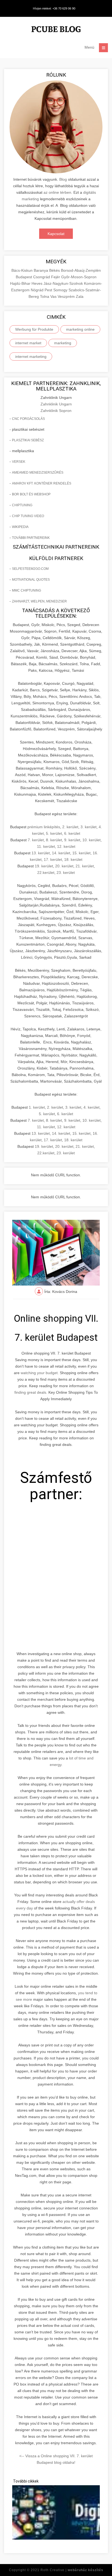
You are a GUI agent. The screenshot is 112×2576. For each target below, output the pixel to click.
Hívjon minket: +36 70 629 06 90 (54, 8)
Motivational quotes (31, 580)
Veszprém (67, 296)
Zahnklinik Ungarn (56, 404)
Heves (38, 283)
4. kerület (91, 1107)
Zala (80, 296)
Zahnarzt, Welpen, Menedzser (39, 601)
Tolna (45, 296)
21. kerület (85, 866)
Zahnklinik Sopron (56, 411)
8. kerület (54, 840)
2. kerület (70, 827)
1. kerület (37, 1107)
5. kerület (54, 833)
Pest (49, 290)
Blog (63, 179)
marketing (63, 343)
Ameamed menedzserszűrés (38, 473)
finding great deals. (31, 1392)
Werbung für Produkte (34, 329)
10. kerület (91, 840)
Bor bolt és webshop (31, 494)
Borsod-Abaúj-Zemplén (81, 270)
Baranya (41, 270)
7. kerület (36, 840)
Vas (54, 296)
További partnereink (31, 538)
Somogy (61, 290)
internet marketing (31, 357)
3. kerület (88, 827)
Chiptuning (22, 505)
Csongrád (42, 277)
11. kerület (46, 846)
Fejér (56, 277)
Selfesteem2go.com (30, 569)
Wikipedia (20, 527)
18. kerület (73, 859)
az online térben (57, 192)
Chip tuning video (28, 516)
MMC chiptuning (27, 590)
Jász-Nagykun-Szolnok (64, 283)
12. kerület (66, 846)
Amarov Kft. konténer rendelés (42, 483)
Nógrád (38, 290)
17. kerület (53, 859)
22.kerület (46, 873)
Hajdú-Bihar (21, 283)
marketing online (80, 329)
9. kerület (72, 840)
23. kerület (66, 873)
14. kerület (61, 853)
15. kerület (81, 853)
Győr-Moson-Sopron (79, 277)
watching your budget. (40, 1373)
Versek (19, 462)
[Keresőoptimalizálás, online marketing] (56, 30)
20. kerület (64, 866)
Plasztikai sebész (28, 440)
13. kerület (41, 853)
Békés (55, 270)
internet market (28, 343)
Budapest (24, 277)
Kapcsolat (56, 234)
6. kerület (72, 833)
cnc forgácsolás (28, 419)
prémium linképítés (44, 827)
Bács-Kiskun (23, 270)
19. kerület (44, 866)
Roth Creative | (72, 2570)
